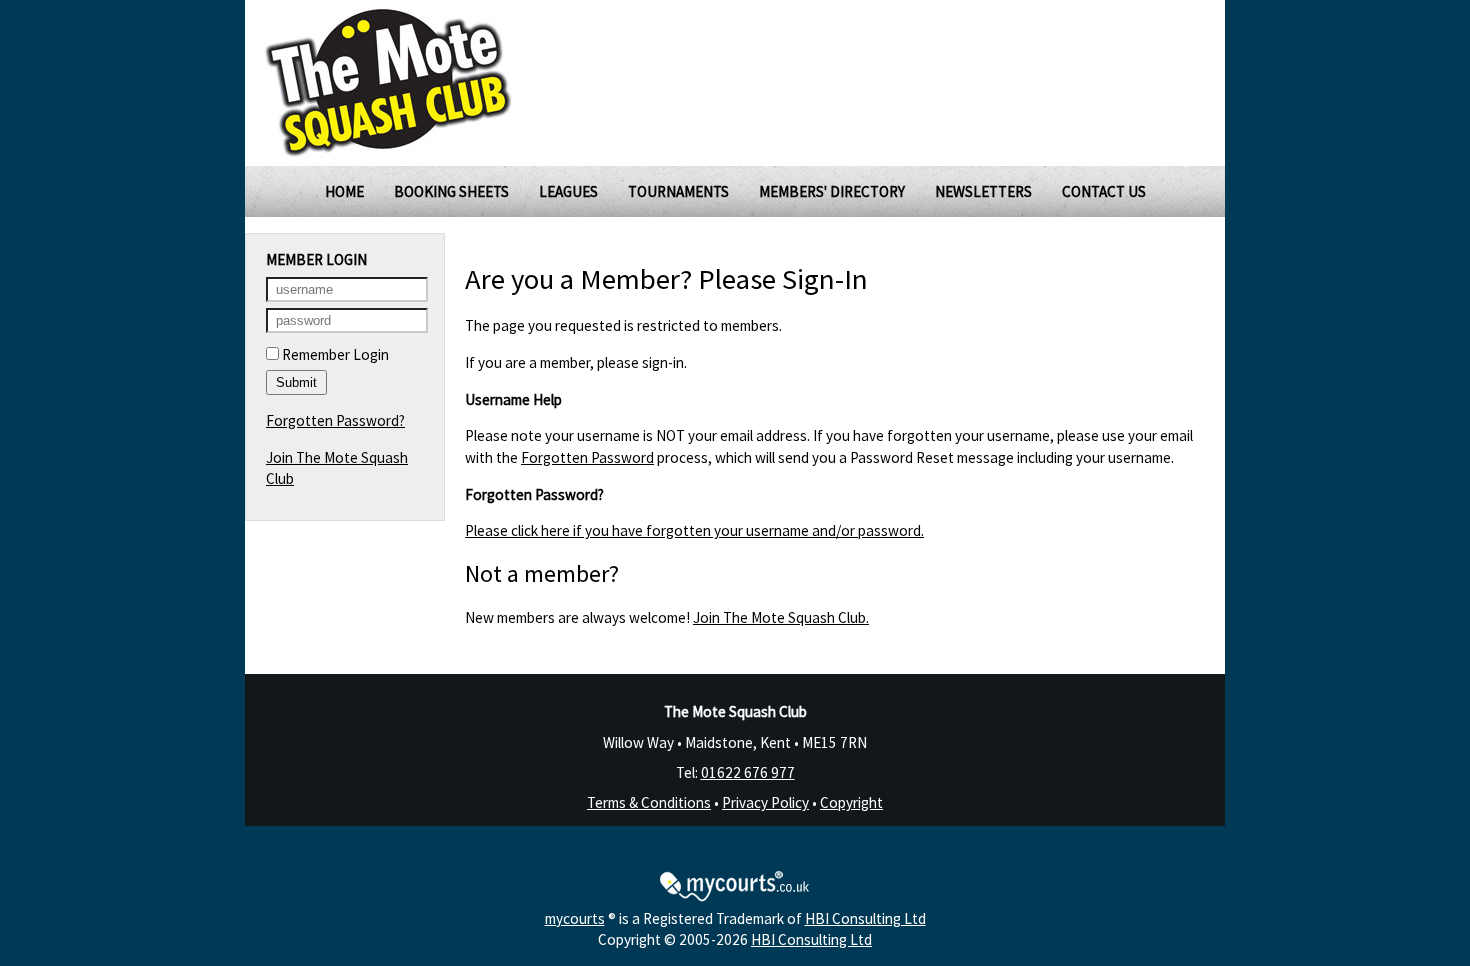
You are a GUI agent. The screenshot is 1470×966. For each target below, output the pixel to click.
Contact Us (1104, 191)
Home (344, 191)
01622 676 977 (748, 772)
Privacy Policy (765, 802)
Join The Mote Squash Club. (781, 617)
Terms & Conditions (649, 802)
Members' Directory (832, 191)
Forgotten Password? (335, 420)
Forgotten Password (587, 457)
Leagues (568, 191)
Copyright (851, 802)
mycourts (575, 918)
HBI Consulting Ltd (865, 918)
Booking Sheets (451, 191)
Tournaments (678, 191)
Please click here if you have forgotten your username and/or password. (694, 530)
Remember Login (334, 354)
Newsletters (983, 191)
